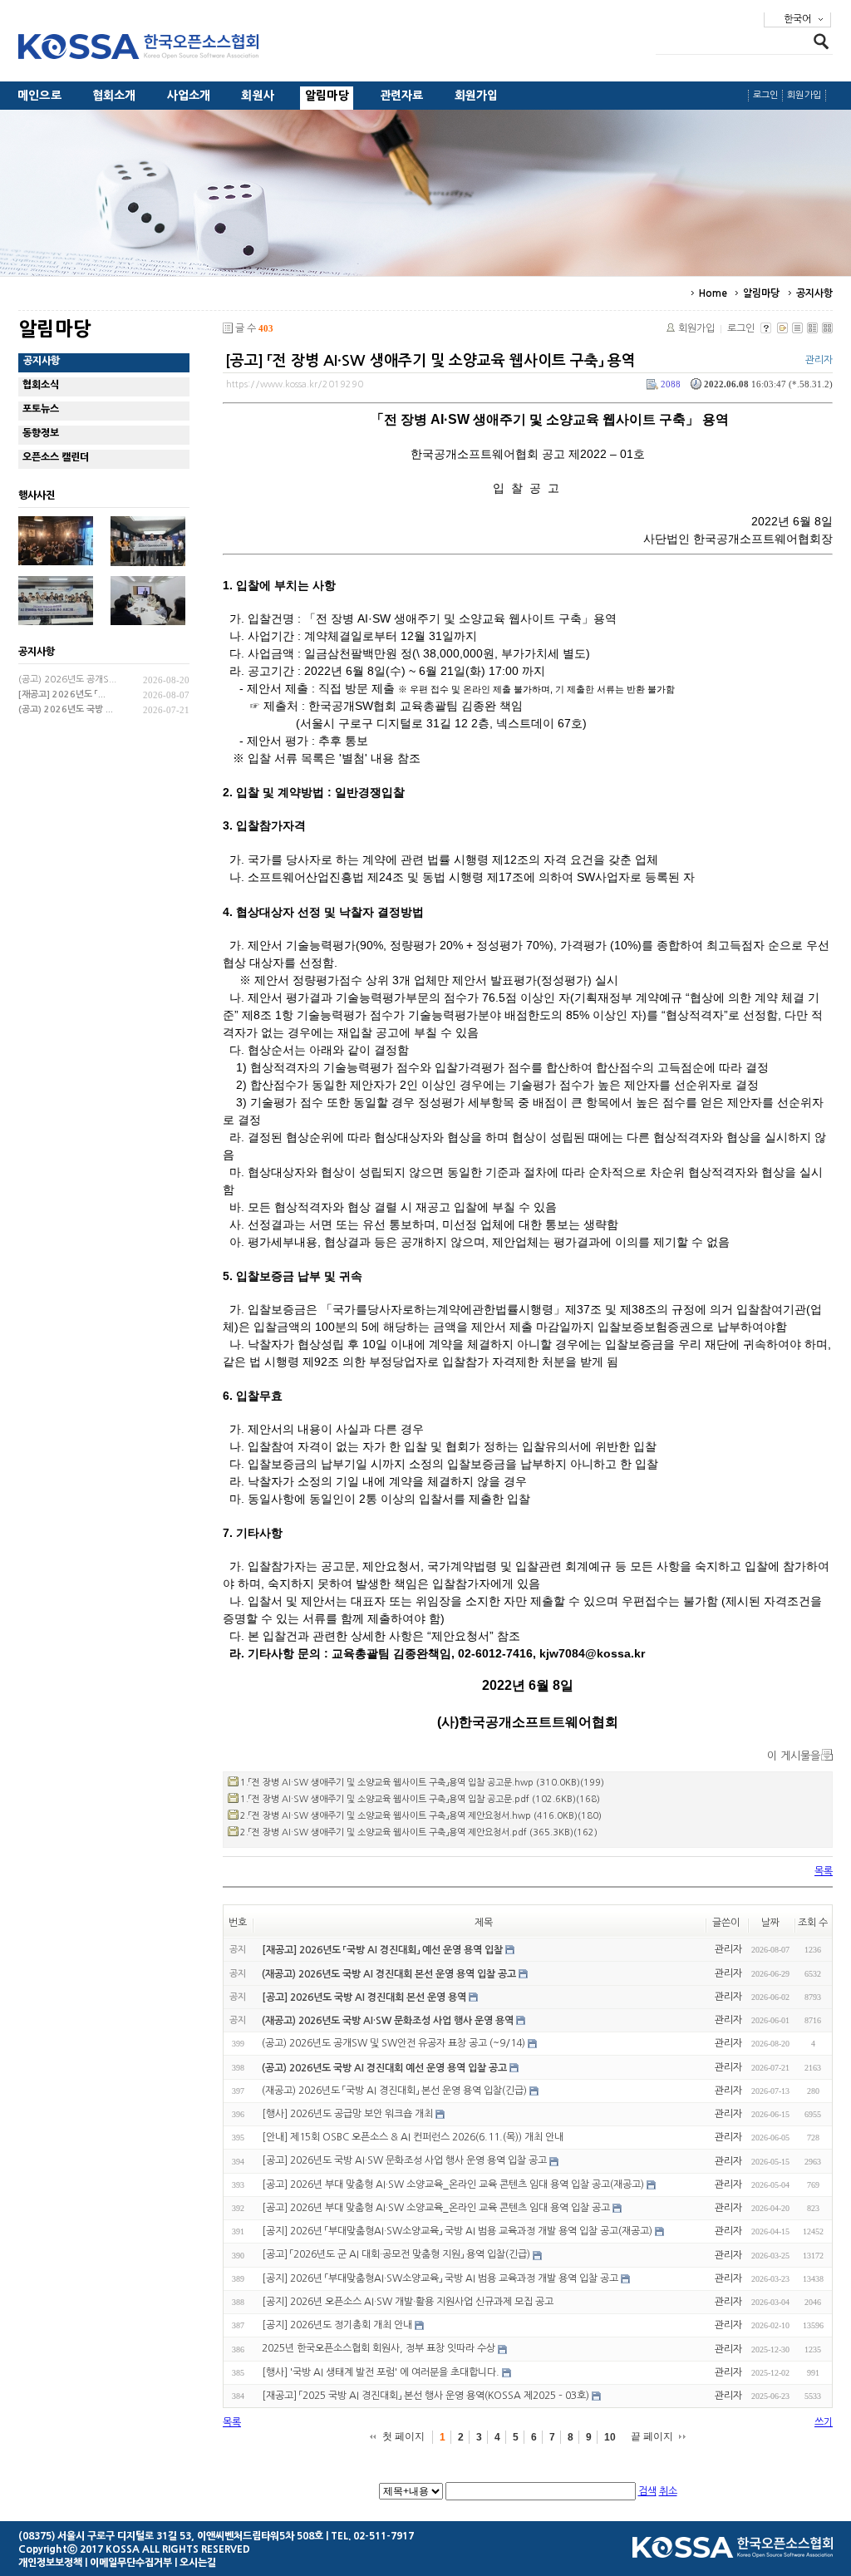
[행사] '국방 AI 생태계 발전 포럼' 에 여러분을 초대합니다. (381, 2372)
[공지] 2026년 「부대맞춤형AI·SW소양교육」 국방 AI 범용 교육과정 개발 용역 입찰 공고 (440, 2278)
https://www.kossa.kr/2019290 (295, 384)
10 (610, 2437)
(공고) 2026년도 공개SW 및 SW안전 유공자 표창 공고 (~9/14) (394, 2043)
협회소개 (114, 96)
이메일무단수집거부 (131, 2563)
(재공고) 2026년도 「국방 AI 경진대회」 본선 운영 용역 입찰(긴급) (394, 2091)
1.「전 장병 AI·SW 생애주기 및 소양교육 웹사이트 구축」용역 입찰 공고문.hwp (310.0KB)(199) (422, 1783)
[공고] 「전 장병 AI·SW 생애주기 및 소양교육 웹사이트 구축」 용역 (430, 361)
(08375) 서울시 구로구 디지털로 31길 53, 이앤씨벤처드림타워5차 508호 (171, 2536)
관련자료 (402, 96)
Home (713, 293)
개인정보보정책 (50, 2563)
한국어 (797, 19)
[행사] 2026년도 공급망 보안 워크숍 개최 (347, 2114)
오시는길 (198, 2563)
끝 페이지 (652, 2436)
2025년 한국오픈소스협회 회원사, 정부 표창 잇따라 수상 (379, 2349)
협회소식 (41, 385)
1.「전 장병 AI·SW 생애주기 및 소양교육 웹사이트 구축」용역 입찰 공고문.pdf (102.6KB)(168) (420, 1799)
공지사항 (814, 293)
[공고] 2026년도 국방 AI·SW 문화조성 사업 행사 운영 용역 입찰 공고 (404, 2161)
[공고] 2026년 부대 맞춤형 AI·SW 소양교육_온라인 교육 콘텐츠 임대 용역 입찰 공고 (436, 2208)
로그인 (766, 95)
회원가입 (477, 96)
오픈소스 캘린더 (56, 457)
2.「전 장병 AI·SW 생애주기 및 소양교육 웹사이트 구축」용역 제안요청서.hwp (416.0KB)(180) (421, 1816)
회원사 (258, 96)
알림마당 (327, 96)
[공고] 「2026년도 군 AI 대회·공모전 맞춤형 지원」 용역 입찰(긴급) (396, 2255)
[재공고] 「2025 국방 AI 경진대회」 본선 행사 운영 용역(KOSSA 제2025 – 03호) (425, 2396)
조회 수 (813, 1923)
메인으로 (39, 96)
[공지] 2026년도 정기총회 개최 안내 (337, 2325)
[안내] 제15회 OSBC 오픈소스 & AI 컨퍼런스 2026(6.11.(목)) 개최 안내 (413, 2137)
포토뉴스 (41, 409)
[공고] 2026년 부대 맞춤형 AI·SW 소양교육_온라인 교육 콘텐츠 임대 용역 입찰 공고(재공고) (453, 2184)
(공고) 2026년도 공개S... (67, 680)
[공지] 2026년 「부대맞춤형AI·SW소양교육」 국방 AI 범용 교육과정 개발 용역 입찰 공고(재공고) (457, 2231)
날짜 (770, 1923)
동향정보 (41, 433)
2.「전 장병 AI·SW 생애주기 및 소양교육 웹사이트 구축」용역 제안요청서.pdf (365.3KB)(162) (419, 1832)
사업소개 (189, 96)
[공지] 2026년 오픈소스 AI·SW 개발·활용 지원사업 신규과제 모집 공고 (408, 2302)
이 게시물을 (794, 1756)
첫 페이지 (403, 2436)
